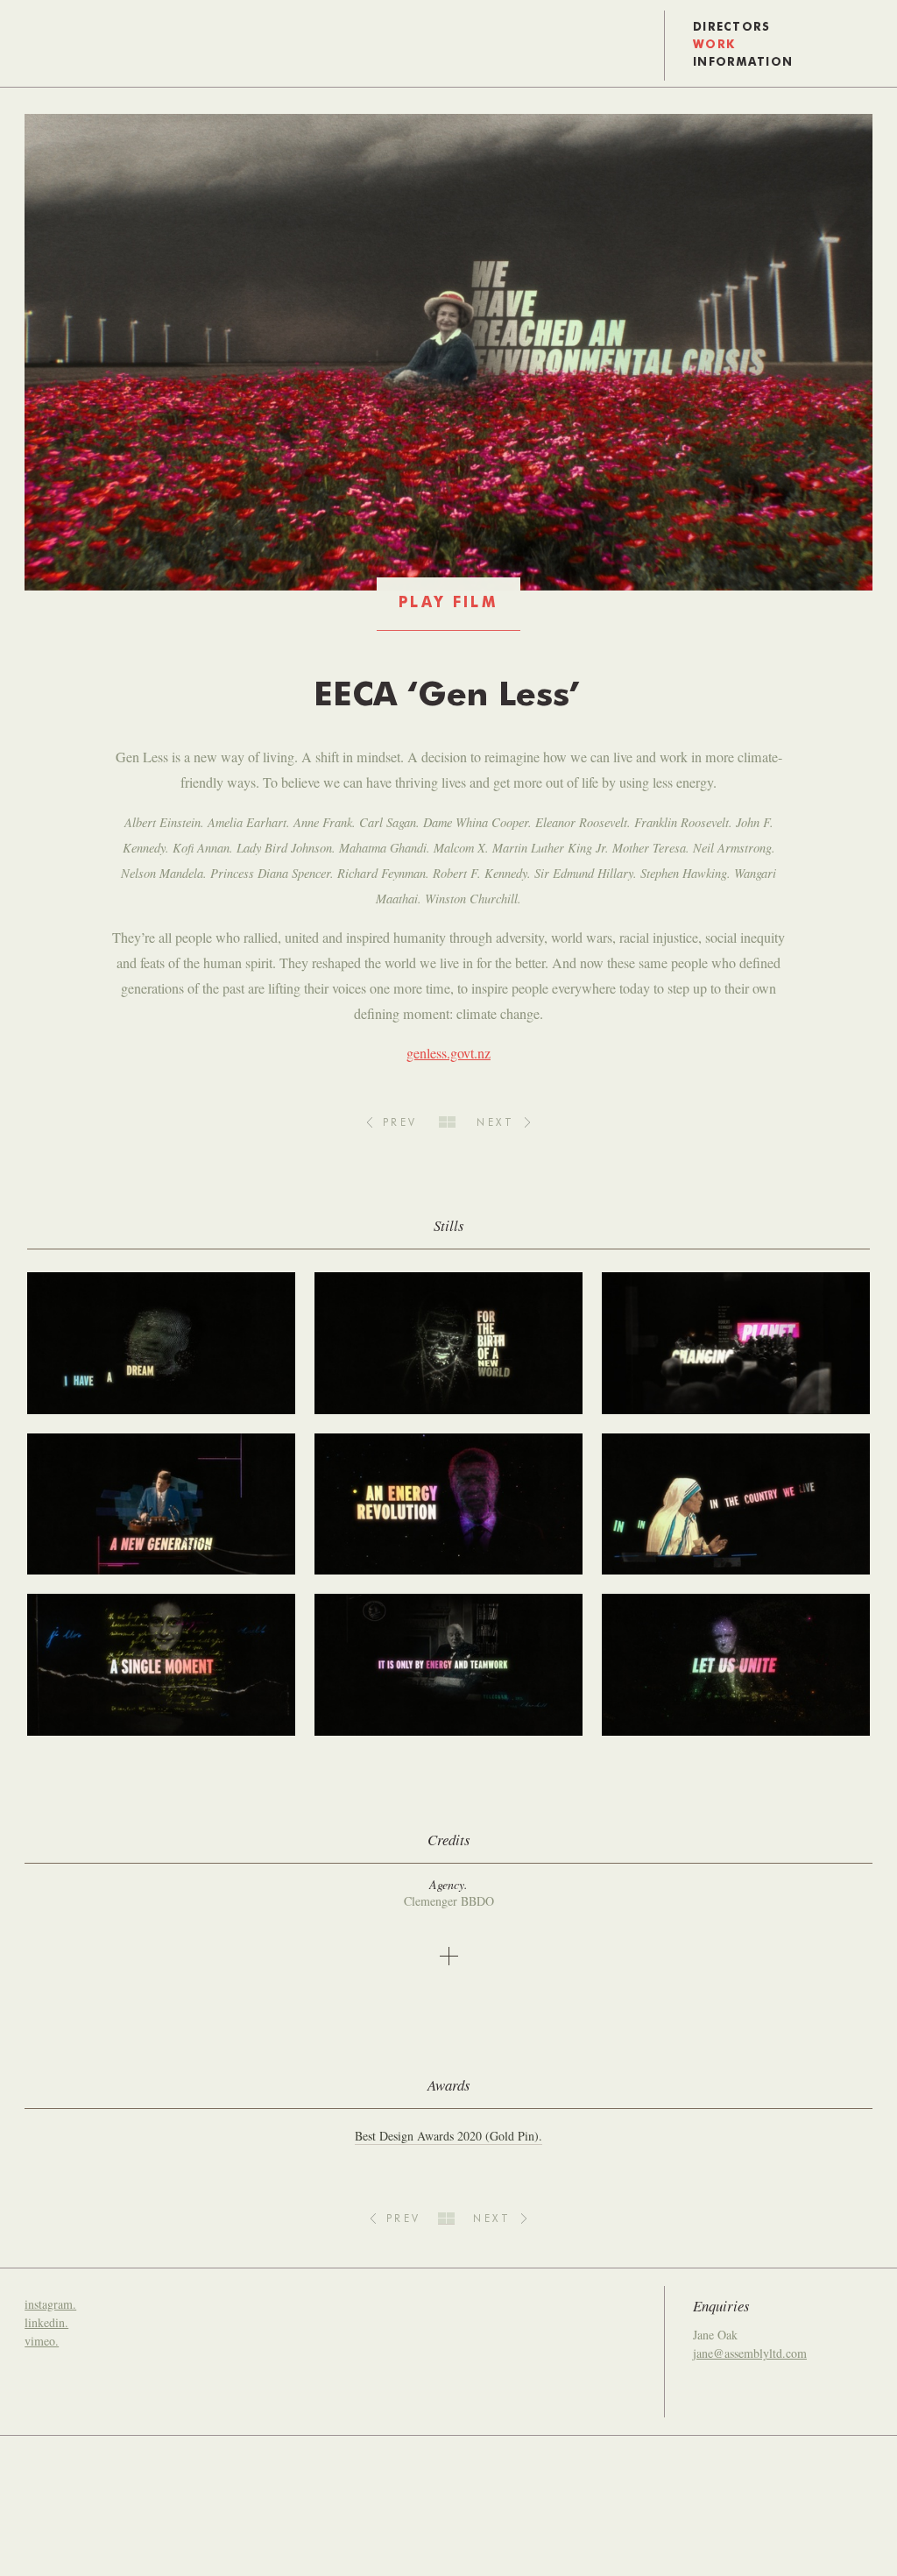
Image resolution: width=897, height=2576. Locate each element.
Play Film (448, 603)
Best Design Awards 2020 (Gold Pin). (448, 2136)
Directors (732, 28)
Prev (400, 1123)
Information (743, 63)
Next (495, 1123)
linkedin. (46, 2322)
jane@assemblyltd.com (750, 2353)
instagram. (50, 2304)
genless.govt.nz (448, 1053)
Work (714, 45)
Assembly (48, 46)
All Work (447, 1122)
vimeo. (42, 2341)
